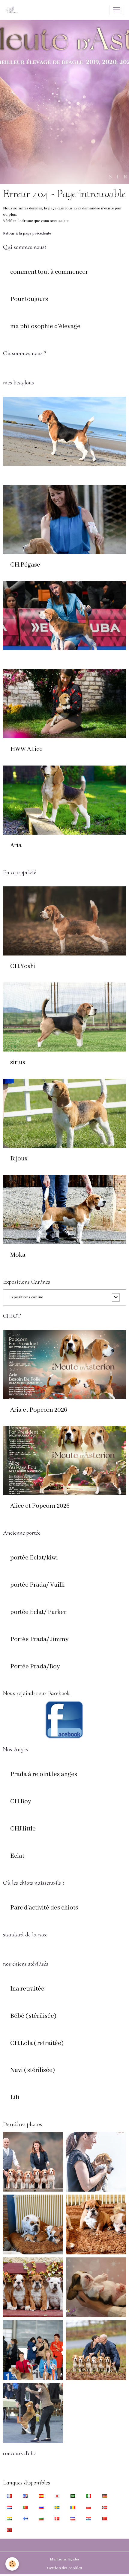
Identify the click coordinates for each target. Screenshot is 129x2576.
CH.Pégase (25, 565)
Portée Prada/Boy (35, 1667)
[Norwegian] (105, 2507)
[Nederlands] (9, 2507)
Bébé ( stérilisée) (33, 2016)
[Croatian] (89, 2519)
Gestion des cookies (64, 2568)
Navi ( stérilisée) (33, 2070)
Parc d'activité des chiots (44, 1908)
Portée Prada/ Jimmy (39, 1640)
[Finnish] (25, 2519)
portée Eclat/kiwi (34, 1558)
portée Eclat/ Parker (38, 1612)
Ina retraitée (27, 1989)
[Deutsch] (105, 2496)
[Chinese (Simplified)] (105, 2519)
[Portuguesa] (25, 2507)
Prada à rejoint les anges (44, 1775)
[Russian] (41, 2507)
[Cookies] (12, 2564)
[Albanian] (9, 2530)
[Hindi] (9, 2519)
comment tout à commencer (49, 272)
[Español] (41, 2496)
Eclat (17, 1856)
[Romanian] (73, 2507)
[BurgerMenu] (117, 10)
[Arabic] (73, 2496)
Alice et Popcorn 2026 (40, 1506)
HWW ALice (26, 749)
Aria (16, 846)
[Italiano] (89, 2496)
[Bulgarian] (41, 2519)
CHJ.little (23, 1829)
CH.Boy (21, 1802)
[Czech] (73, 2519)
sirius (18, 1063)
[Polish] (89, 2507)
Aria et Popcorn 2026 (39, 1410)
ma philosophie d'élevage (45, 327)
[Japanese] (57, 2496)
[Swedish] (57, 2507)
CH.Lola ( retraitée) (37, 2044)
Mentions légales (65, 2559)
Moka (18, 1255)
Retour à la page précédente (27, 233)
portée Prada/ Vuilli (37, 1585)
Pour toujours (29, 299)
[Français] (9, 2496)
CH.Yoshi (23, 967)
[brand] (13, 10)
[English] (25, 2496)
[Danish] (57, 2519)
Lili (15, 2098)
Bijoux (19, 1159)
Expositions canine (26, 1297)
